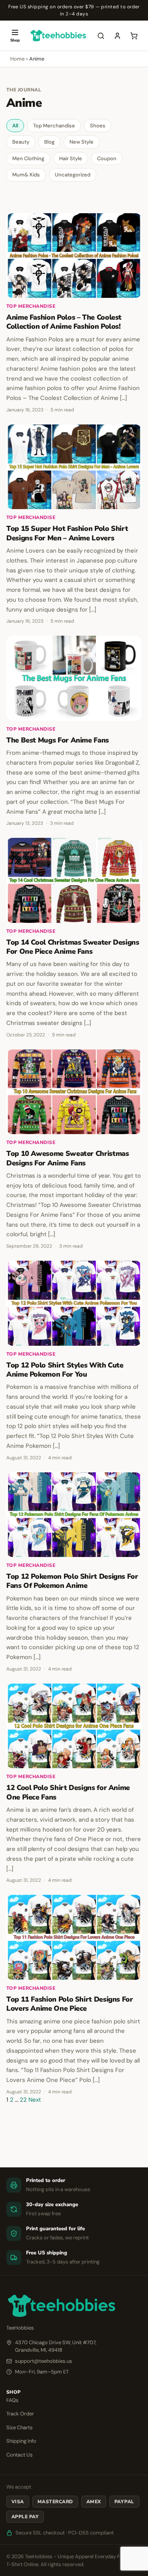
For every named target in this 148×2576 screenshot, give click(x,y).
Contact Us (20, 2455)
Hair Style (71, 158)
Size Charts (20, 2427)
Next (35, 2100)
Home (17, 59)
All (15, 126)
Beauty (21, 142)
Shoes (98, 126)
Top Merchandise (54, 126)
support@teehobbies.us (44, 2361)
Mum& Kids (26, 175)
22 (23, 2100)
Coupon (107, 158)
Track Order (20, 2414)
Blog (49, 142)
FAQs (12, 2400)
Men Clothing (28, 158)
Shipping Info (21, 2441)
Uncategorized (73, 175)
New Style (81, 142)
